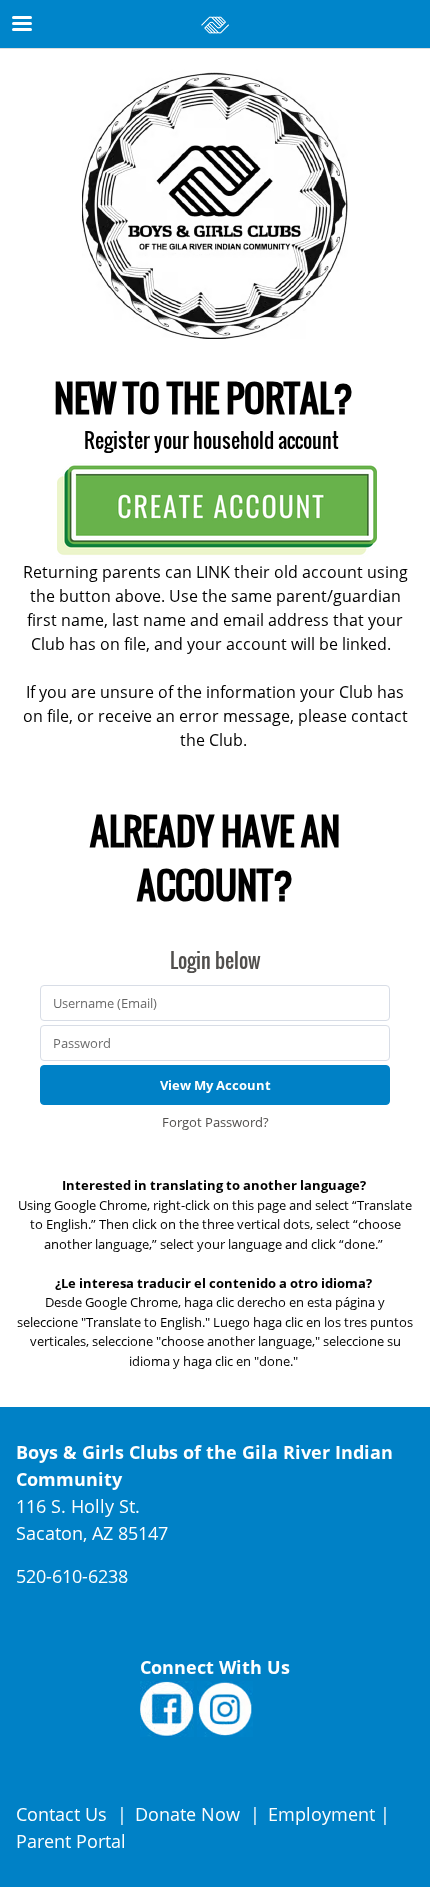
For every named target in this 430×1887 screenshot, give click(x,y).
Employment (321, 1814)
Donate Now (187, 1814)
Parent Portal (71, 1841)
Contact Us (64, 1814)
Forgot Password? (215, 1122)
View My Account (215, 1085)
